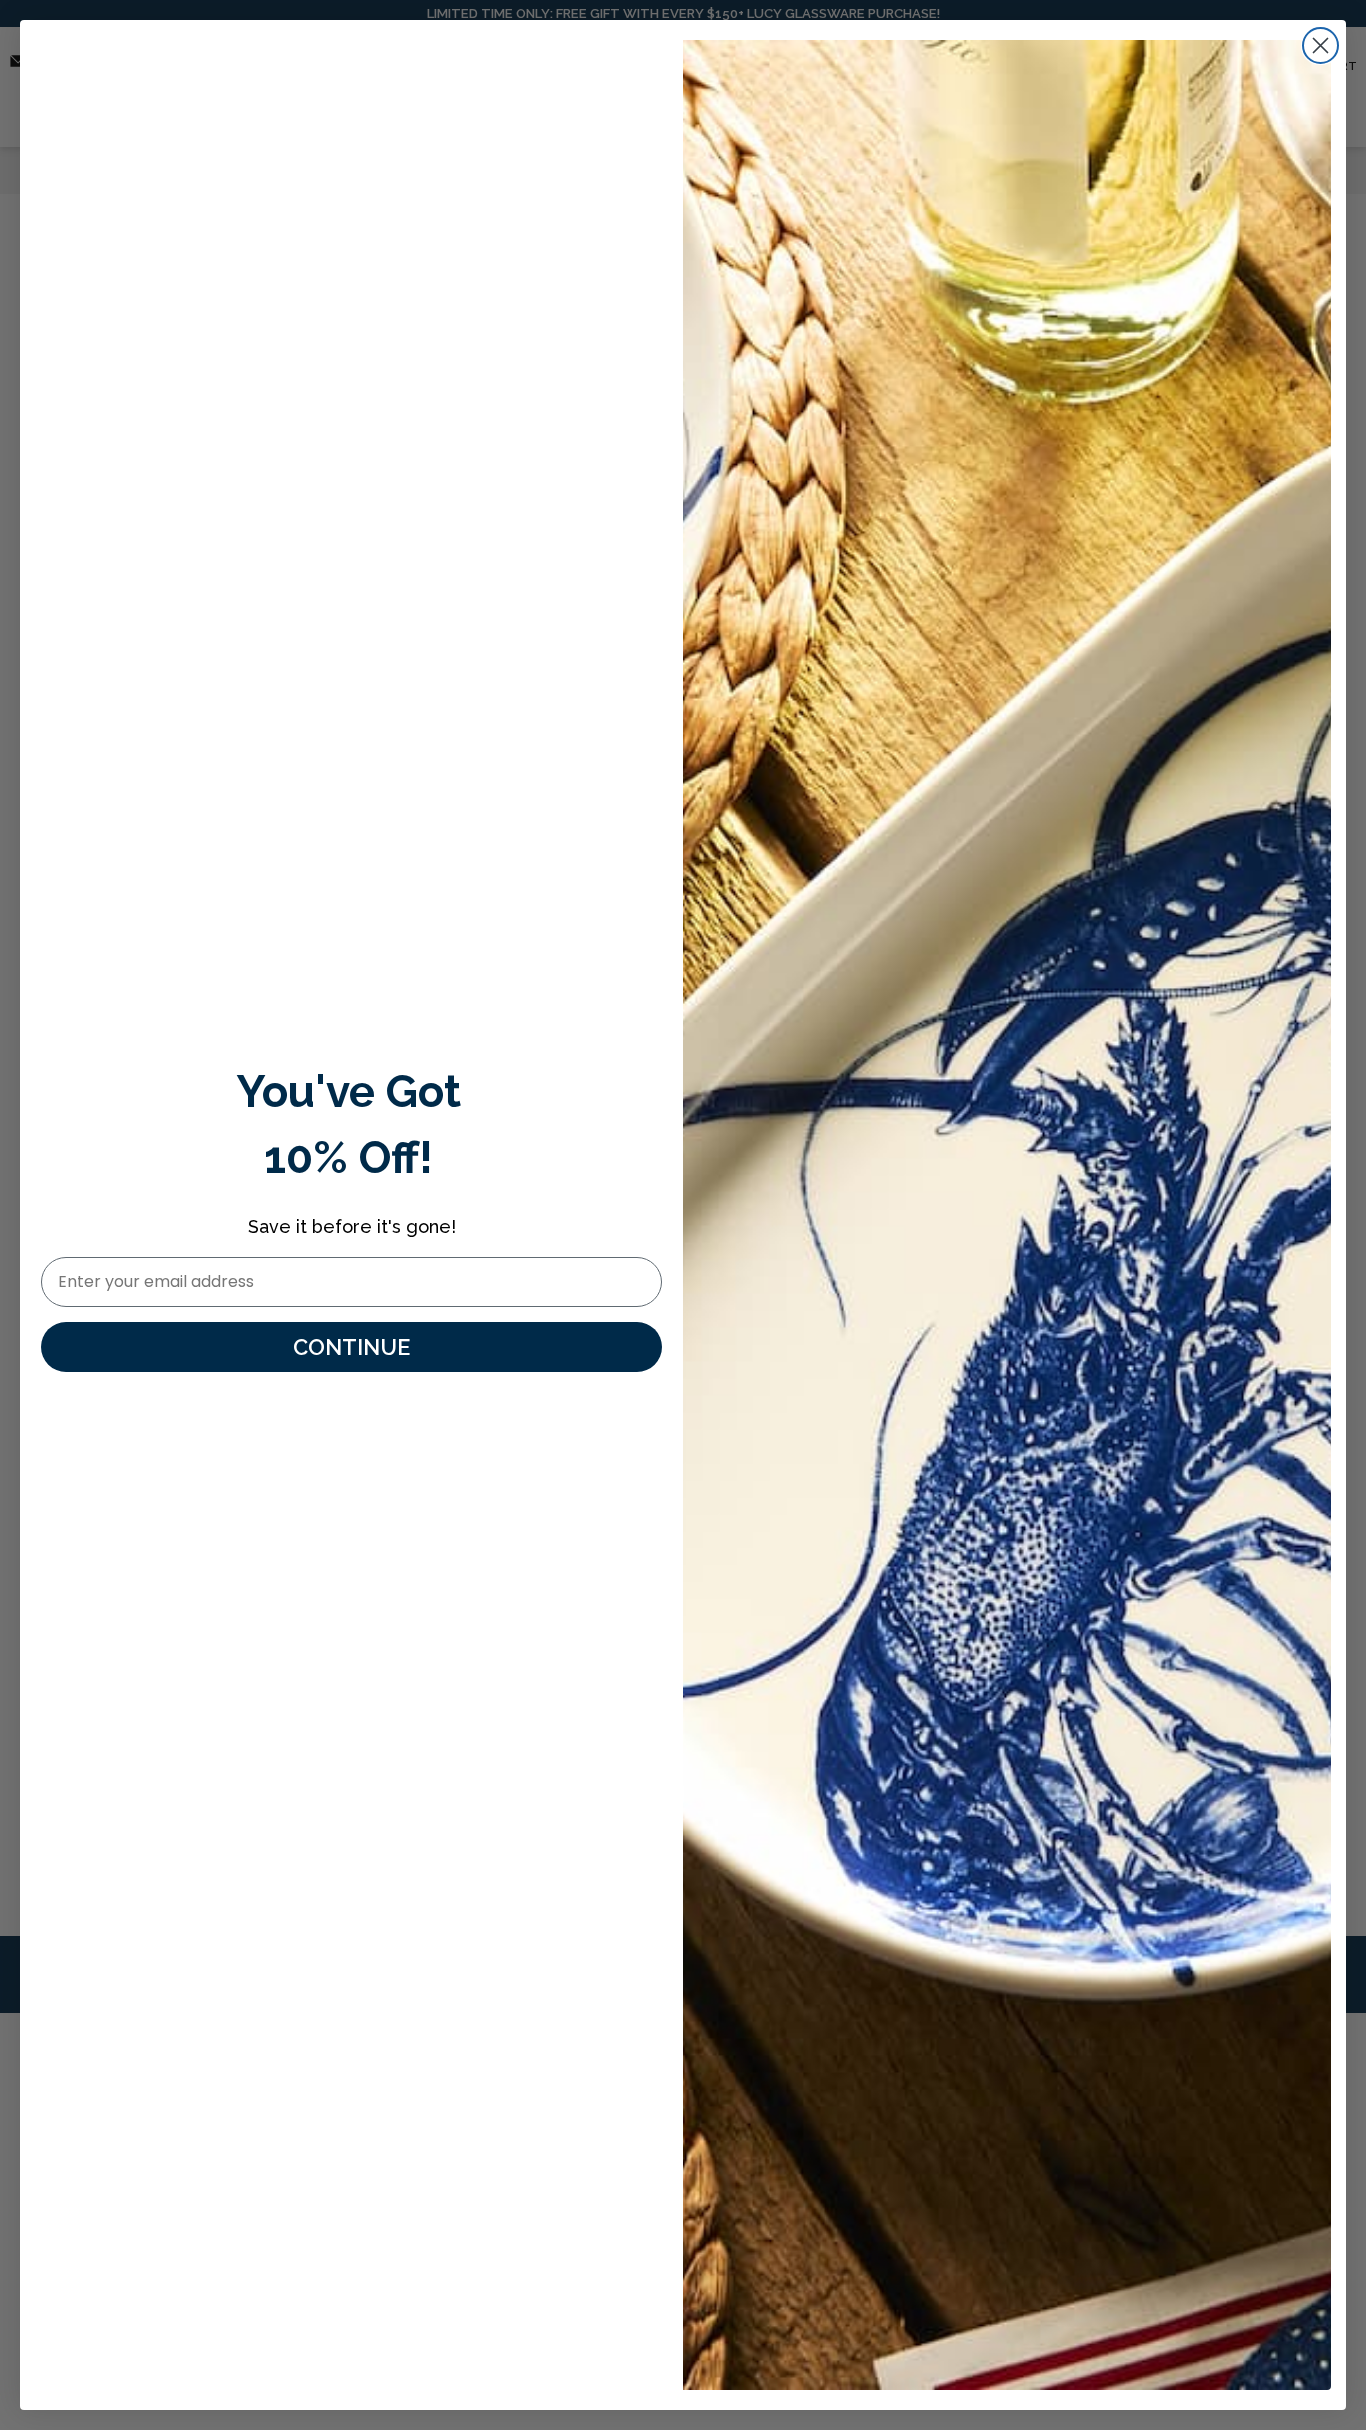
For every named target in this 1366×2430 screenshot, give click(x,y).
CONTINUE (351, 1347)
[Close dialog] (1320, 45)
